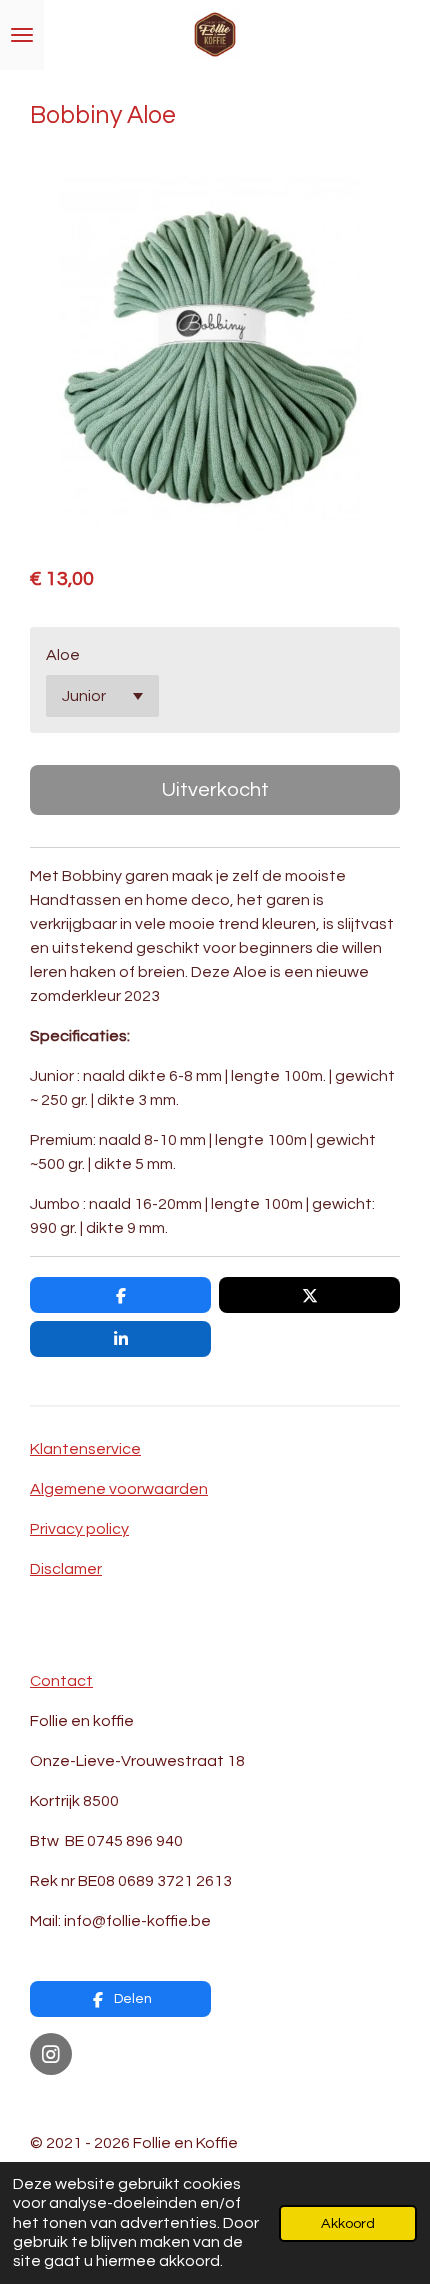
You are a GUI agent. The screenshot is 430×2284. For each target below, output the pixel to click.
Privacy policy (79, 1529)
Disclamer (66, 1569)
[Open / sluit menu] (22, 35)
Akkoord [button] (348, 2223)
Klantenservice (85, 1449)
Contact (61, 1681)
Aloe (63, 655)
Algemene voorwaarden (119, 1489)
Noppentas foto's (96, 2103)
